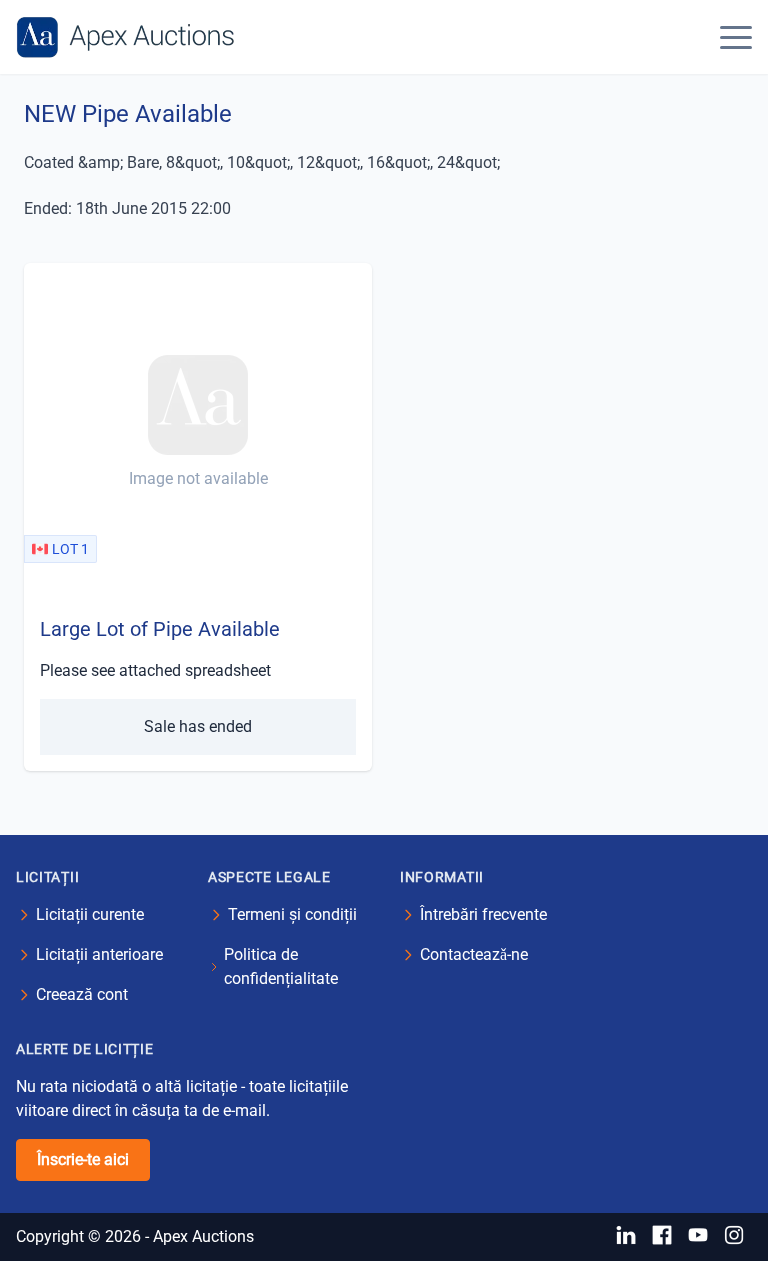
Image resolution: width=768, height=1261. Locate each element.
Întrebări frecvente (483, 914)
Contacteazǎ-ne (474, 954)
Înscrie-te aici (83, 1159)
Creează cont (82, 994)
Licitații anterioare (99, 954)
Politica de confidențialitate (281, 966)
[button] (736, 37)
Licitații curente (90, 914)
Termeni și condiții (292, 914)
